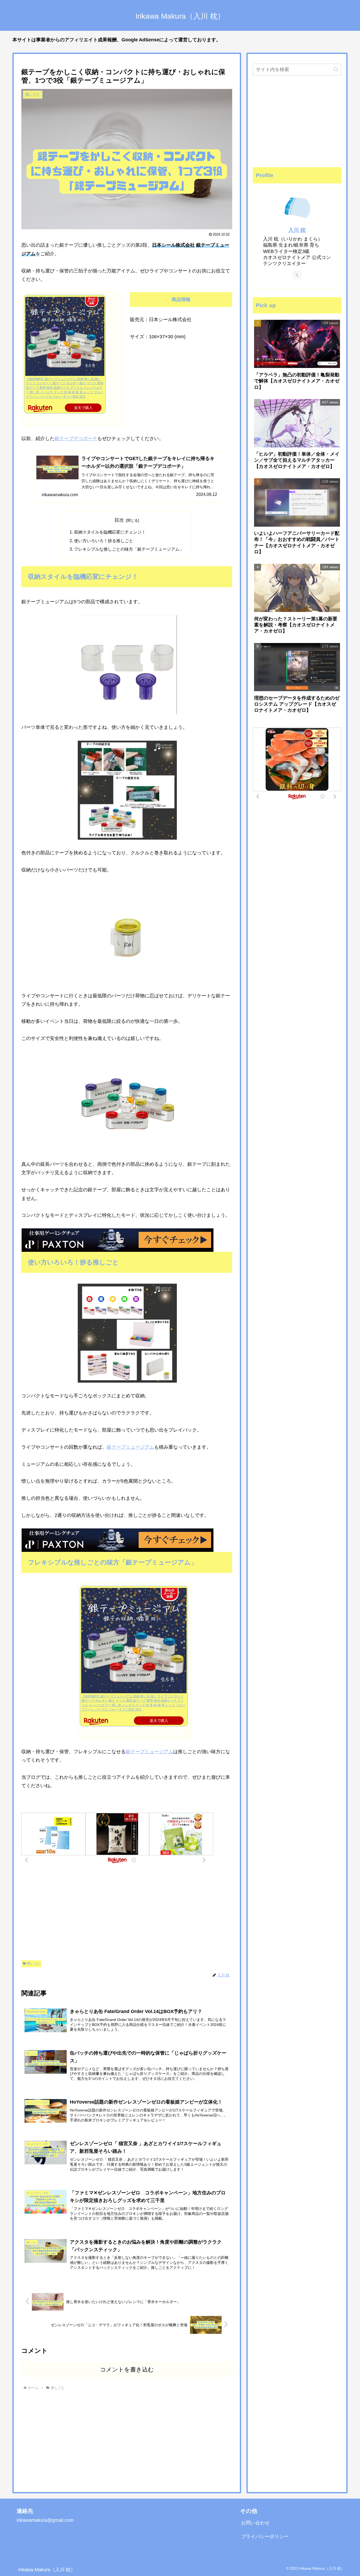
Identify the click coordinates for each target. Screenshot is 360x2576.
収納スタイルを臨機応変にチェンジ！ (110, 532)
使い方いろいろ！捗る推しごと (104, 541)
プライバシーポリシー (265, 2537)
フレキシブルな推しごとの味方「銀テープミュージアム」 (129, 549)
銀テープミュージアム (130, 1447)
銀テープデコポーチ (76, 439)
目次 (119, 520)
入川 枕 (297, 230)
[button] (336, 69)
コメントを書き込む (127, 2370)
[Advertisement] (127, 1914)
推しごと (33, 1964)
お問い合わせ (255, 2523)
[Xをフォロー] (297, 275)
